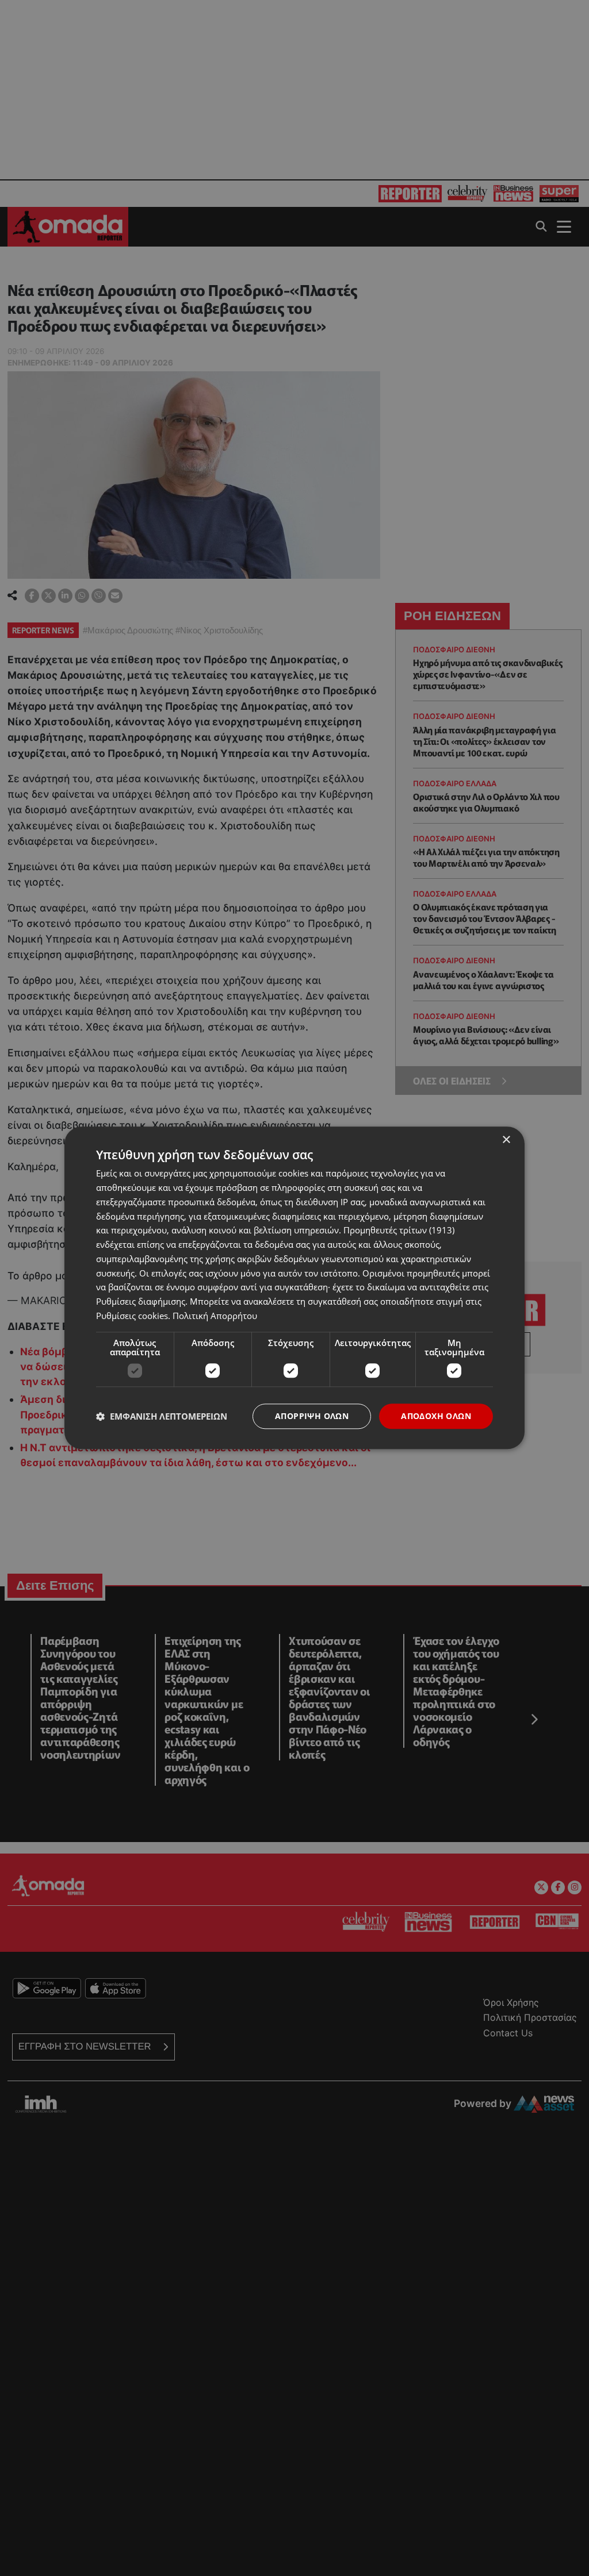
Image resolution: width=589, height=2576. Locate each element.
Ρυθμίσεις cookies (132, 1316)
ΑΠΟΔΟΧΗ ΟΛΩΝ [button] (436, 1416)
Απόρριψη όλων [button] (312, 1416)
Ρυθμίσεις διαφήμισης (141, 1301)
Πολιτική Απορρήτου (215, 1316)
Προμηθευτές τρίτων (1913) (399, 1231)
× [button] (506, 1140)
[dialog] (294, 1288)
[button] (162, 1416)
